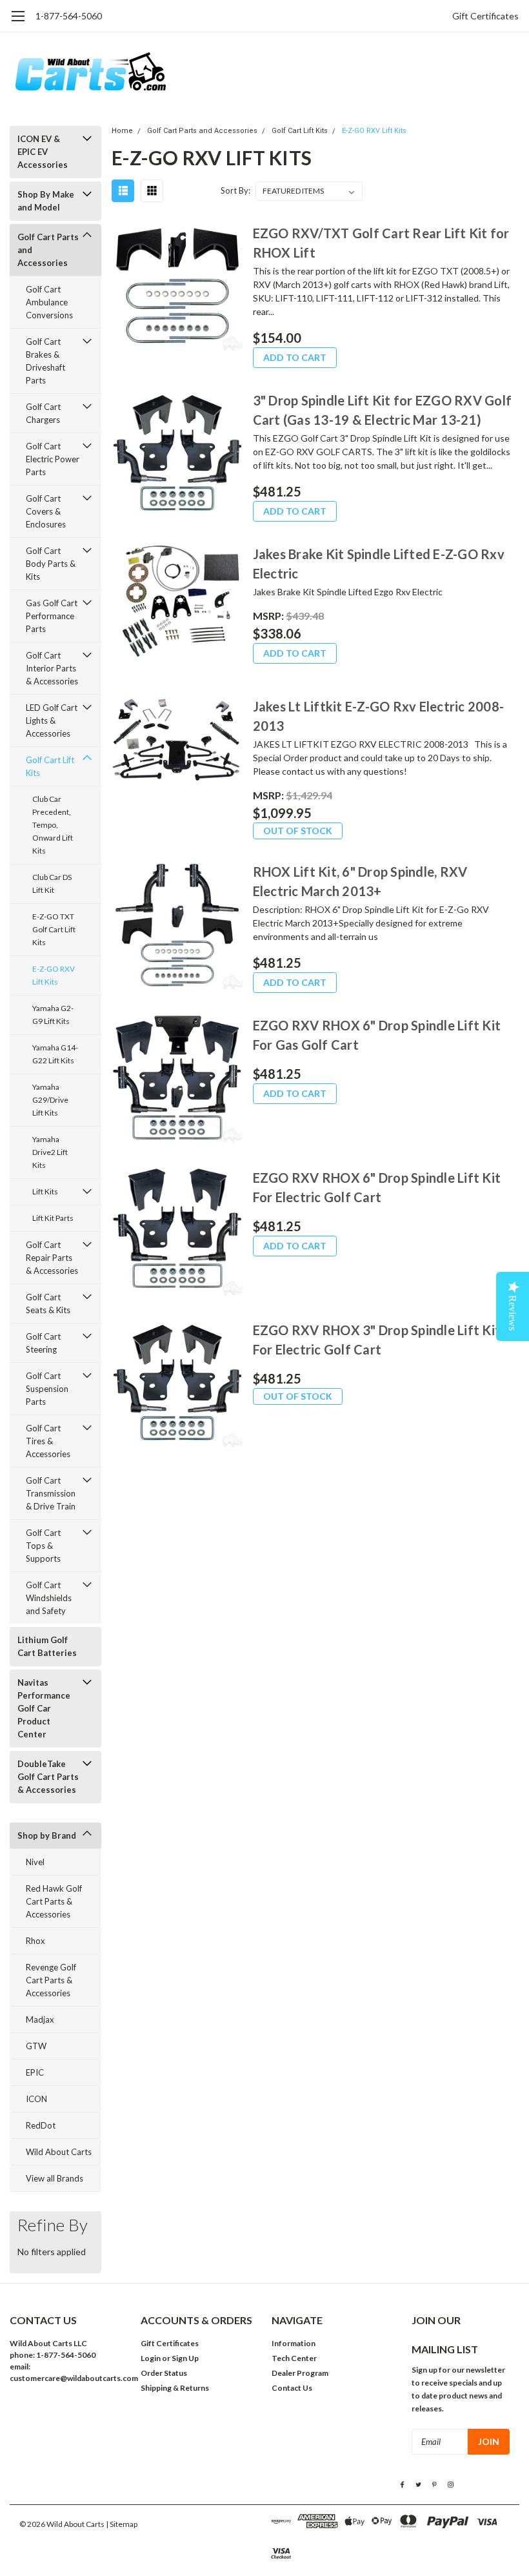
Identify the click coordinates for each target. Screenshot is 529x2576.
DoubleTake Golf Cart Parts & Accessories (48, 1777)
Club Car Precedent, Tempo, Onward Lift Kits (53, 825)
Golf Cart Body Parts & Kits (51, 564)
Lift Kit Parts (53, 1218)
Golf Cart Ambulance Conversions (49, 302)
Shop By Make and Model (46, 201)
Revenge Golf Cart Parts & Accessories (51, 1980)
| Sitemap (122, 2524)
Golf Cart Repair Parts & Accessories (52, 1258)
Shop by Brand (47, 1835)
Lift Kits (45, 1191)
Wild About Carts (59, 2152)
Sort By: (235, 190)
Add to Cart (295, 357)
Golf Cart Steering (43, 1343)
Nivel (35, 1862)
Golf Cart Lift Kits (50, 766)
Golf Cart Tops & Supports (43, 1546)
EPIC (35, 2072)
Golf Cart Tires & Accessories (48, 1441)
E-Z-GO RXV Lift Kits (54, 975)
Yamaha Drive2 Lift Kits (50, 1152)
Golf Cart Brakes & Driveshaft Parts (45, 361)
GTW (36, 2046)
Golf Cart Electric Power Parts (53, 459)
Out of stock (298, 831)
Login (151, 2358)
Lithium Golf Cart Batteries (47, 1646)
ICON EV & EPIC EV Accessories (43, 152)
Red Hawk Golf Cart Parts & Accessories (54, 1901)
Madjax (40, 2019)
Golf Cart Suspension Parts (47, 1389)
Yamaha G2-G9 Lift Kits (53, 1015)
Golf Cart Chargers (43, 413)
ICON (36, 2099)
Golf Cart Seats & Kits (48, 1303)
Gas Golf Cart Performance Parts (52, 616)
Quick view (177, 287)
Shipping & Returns (175, 2388)
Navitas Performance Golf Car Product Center (44, 1708)
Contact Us (292, 2388)
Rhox (35, 1941)
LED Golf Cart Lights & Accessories (52, 721)
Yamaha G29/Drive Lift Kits (50, 1100)
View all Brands (55, 2178)
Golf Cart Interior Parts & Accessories (52, 668)
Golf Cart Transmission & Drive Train (51, 1493)
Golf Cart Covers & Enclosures (46, 511)
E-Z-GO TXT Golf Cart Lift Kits (54, 929)
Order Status (164, 2373)
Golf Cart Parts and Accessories (48, 250)
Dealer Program (300, 2373)
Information (294, 2343)
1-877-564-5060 (69, 16)
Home (122, 131)
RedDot (41, 2125)
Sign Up (185, 2358)
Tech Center (294, 2358)
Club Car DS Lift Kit (52, 884)
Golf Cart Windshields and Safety (49, 1598)
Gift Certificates (485, 16)
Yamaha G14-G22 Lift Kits (55, 1054)
